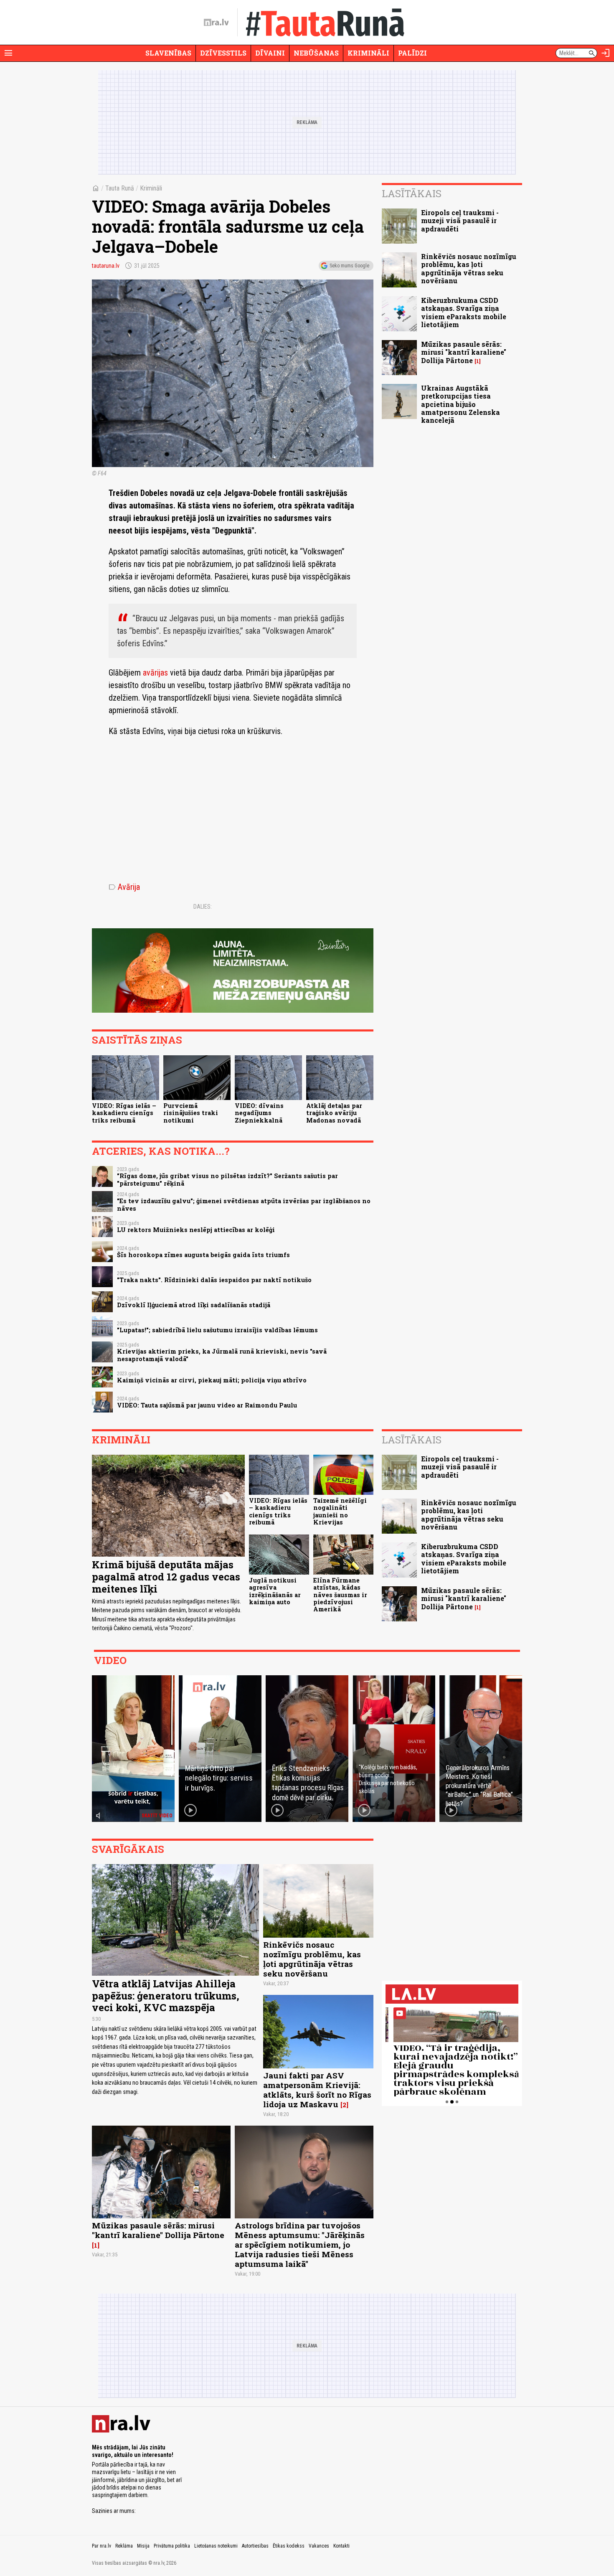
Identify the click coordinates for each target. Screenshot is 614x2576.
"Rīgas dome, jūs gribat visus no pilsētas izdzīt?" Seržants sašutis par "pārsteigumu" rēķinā (227, 1179)
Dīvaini (270, 53)
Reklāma (124, 2546)
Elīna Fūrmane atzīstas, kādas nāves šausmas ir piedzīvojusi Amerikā (340, 1595)
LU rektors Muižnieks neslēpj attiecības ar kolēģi (196, 1230)
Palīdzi (412, 53)
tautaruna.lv (106, 266)
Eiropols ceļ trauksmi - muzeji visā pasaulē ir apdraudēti (460, 220)
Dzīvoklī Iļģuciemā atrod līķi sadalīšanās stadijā (194, 1305)
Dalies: (203, 907)
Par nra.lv (101, 2546)
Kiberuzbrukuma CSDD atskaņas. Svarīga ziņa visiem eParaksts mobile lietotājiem (464, 312)
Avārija (124, 887)
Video (110, 1660)
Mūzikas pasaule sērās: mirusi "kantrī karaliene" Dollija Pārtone (464, 352)
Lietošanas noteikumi (216, 2546)
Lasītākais (412, 193)
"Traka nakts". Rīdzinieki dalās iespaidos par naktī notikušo (214, 1280)
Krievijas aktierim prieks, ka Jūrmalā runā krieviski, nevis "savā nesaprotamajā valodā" (222, 1355)
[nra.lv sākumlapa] (216, 23)
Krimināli (368, 53)
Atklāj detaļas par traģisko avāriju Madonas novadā (334, 1113)
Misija (143, 2546)
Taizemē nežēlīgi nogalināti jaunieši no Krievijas (340, 1511)
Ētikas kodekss (289, 2546)
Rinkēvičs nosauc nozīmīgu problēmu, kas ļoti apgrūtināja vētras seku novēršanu (469, 268)
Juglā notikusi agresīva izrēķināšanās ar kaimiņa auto (275, 1591)
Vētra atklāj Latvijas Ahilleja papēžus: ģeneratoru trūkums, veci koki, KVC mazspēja (166, 1996)
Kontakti (341, 2546)
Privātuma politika (172, 2546)
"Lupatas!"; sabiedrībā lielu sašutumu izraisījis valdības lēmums (217, 1330)
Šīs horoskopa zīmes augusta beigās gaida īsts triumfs (203, 1255)
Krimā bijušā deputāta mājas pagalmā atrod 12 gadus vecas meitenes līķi (166, 1577)
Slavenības (168, 53)
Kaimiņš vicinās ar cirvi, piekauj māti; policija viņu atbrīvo (212, 1380)
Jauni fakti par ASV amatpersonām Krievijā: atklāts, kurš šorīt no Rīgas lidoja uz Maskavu (317, 2090)
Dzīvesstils (223, 53)
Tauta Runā (120, 188)
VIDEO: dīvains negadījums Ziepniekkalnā (259, 1113)
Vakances (319, 2546)
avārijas (155, 673)
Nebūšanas (316, 53)
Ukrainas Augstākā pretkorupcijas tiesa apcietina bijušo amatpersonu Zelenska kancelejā (460, 404)
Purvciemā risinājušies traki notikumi (191, 1113)
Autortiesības (255, 2546)
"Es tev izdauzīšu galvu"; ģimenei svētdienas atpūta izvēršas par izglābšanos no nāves (244, 1204)
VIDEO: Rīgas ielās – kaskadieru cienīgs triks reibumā (124, 1113)
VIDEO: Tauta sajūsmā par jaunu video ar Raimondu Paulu (207, 1405)
